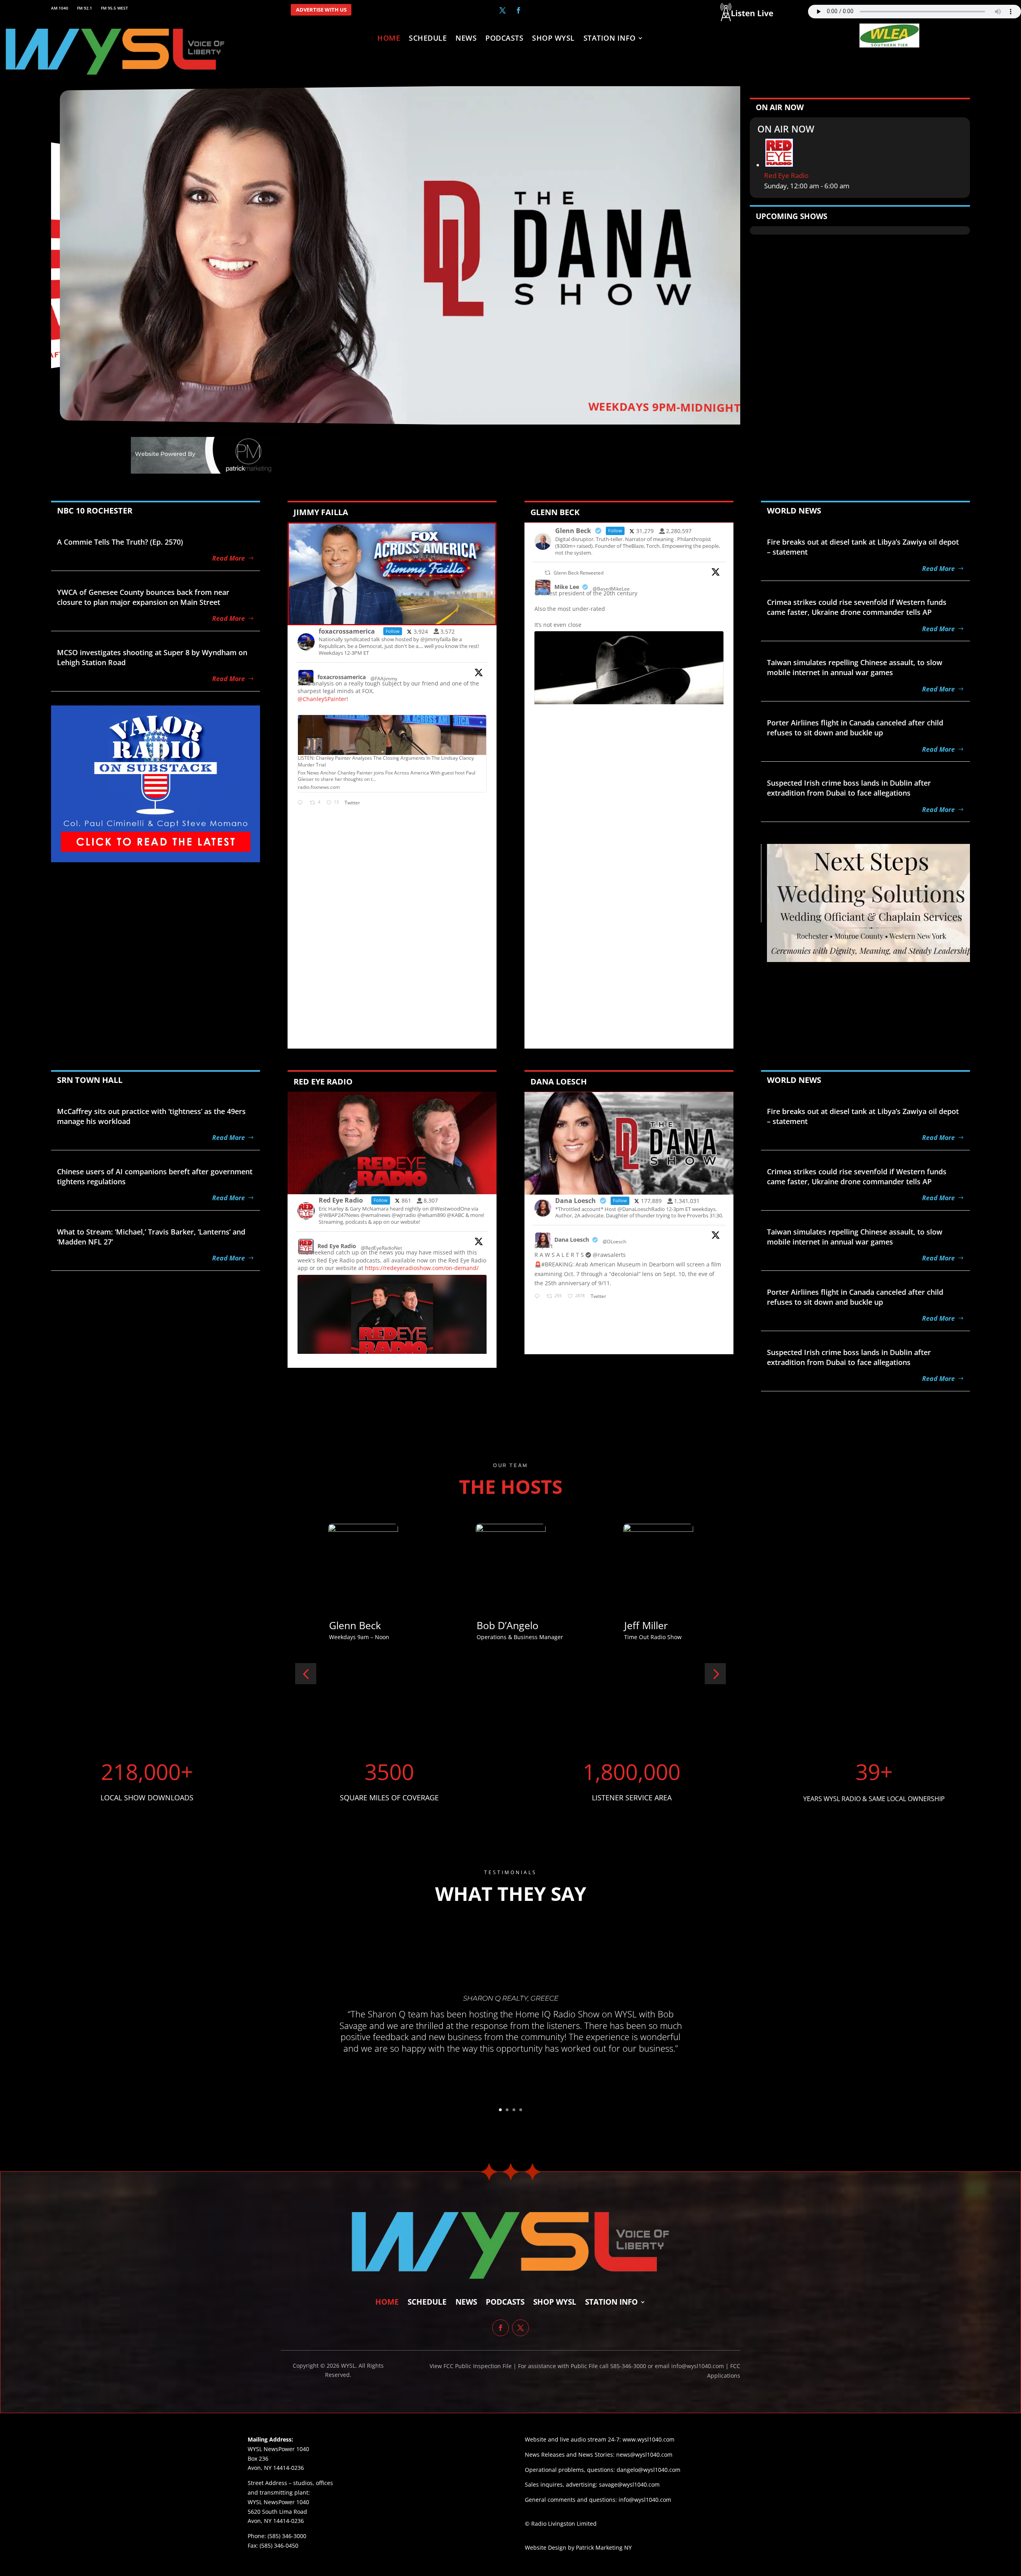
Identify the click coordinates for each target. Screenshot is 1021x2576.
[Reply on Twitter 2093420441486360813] (302, 803)
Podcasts (504, 39)
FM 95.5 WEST (114, 8)
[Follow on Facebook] (518, 10)
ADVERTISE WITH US (321, 10)
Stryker (493, 1625)
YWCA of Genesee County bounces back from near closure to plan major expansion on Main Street (143, 597)
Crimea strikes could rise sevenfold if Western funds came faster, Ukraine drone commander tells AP (857, 607)
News (466, 39)
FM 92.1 (85, 8)
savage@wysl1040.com (629, 2484)
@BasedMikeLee (611, 589)
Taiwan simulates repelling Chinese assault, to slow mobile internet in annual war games (855, 667)
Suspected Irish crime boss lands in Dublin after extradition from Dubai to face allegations (849, 788)
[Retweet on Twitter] (548, 573)
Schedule (428, 39)
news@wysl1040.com (644, 2455)
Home (389, 39)
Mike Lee (567, 587)
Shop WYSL (553, 39)
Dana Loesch (572, 1240)
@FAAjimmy (384, 679)
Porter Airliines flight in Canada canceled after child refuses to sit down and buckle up (855, 728)
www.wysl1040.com (648, 2439)
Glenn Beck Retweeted (579, 573)
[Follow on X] (503, 10)
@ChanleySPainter (322, 699)
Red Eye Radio (786, 175)
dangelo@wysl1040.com (648, 2470)
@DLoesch (614, 1242)
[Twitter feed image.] (392, 1325)
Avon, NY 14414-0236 (276, 2521)
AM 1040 (60, 8)
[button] (306, 1674)
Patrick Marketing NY (604, 2547)
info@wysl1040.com (645, 2500)
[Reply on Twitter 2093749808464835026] (539, 1297)
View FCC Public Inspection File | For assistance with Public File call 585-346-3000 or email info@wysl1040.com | (580, 2366)
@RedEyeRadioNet (381, 1248)
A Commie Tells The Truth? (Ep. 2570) (120, 542)
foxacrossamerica (342, 677)
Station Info (610, 39)
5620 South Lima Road (277, 2512)
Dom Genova (359, 1625)
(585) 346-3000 (287, 2536)
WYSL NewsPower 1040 (278, 2502)
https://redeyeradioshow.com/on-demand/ (422, 1268)
